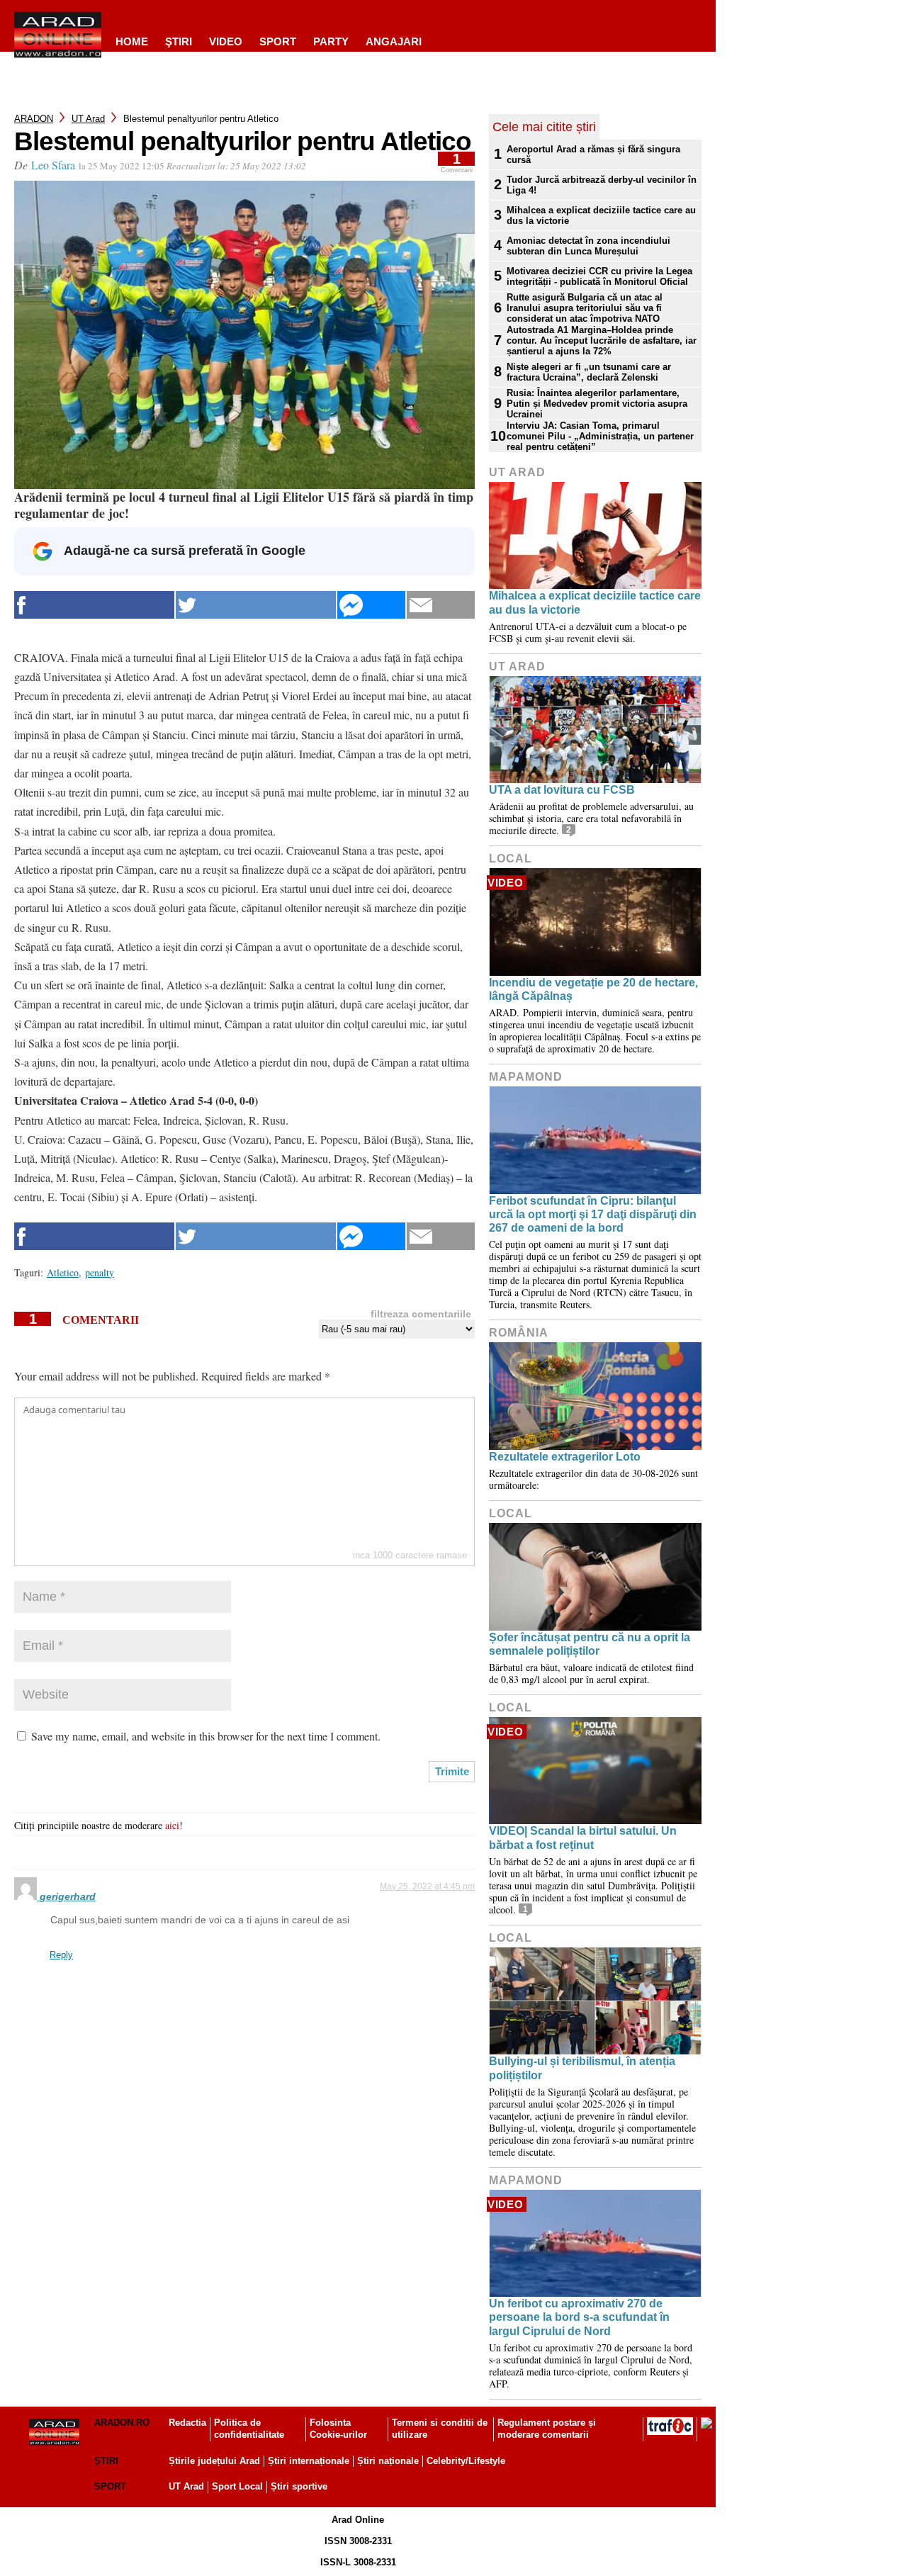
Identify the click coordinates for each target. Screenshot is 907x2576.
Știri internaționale (309, 2461)
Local (511, 859)
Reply (61, 1955)
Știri (106, 2461)
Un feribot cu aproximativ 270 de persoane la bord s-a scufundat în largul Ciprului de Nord (579, 2317)
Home (132, 41)
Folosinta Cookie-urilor (338, 2429)
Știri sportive (299, 2486)
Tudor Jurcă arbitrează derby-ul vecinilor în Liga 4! (602, 185)
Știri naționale (388, 2461)
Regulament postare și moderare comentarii (547, 2429)
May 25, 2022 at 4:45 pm (427, 1886)
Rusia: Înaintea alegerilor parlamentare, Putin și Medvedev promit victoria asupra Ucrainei (597, 404)
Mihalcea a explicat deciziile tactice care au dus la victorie (601, 215)
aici (172, 1825)
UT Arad (88, 119)
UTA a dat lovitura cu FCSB (562, 790)
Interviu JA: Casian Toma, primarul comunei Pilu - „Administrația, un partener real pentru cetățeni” (600, 436)
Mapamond (526, 1077)
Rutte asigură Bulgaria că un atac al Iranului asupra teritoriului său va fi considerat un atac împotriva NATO (585, 308)
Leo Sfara (53, 165)
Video (226, 41)
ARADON (34, 119)
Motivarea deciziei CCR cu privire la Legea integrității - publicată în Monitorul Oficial (599, 276)
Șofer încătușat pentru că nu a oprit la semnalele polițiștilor (590, 1644)
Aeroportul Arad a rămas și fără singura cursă (593, 154)
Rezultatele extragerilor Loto (565, 1457)
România (519, 1333)
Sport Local (237, 2486)
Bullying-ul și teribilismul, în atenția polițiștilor (582, 2068)
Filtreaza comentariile (421, 1314)
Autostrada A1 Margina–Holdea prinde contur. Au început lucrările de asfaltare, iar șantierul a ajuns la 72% (602, 341)
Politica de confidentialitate (249, 2429)
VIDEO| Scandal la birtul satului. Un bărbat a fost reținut (583, 1838)
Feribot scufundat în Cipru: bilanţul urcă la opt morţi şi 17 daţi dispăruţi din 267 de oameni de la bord (593, 1214)
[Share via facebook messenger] (371, 605)
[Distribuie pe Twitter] (256, 605)
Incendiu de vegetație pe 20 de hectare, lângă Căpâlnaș (593, 989)
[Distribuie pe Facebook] (94, 605)
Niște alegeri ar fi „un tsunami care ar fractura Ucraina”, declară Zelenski (589, 372)
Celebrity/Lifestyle (466, 2461)
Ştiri (179, 41)
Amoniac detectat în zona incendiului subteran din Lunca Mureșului (588, 246)
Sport (278, 41)
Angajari (394, 41)
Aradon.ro (122, 2423)
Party (331, 41)
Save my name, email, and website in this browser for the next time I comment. (206, 1736)
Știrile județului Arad (214, 2461)
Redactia (187, 2423)
